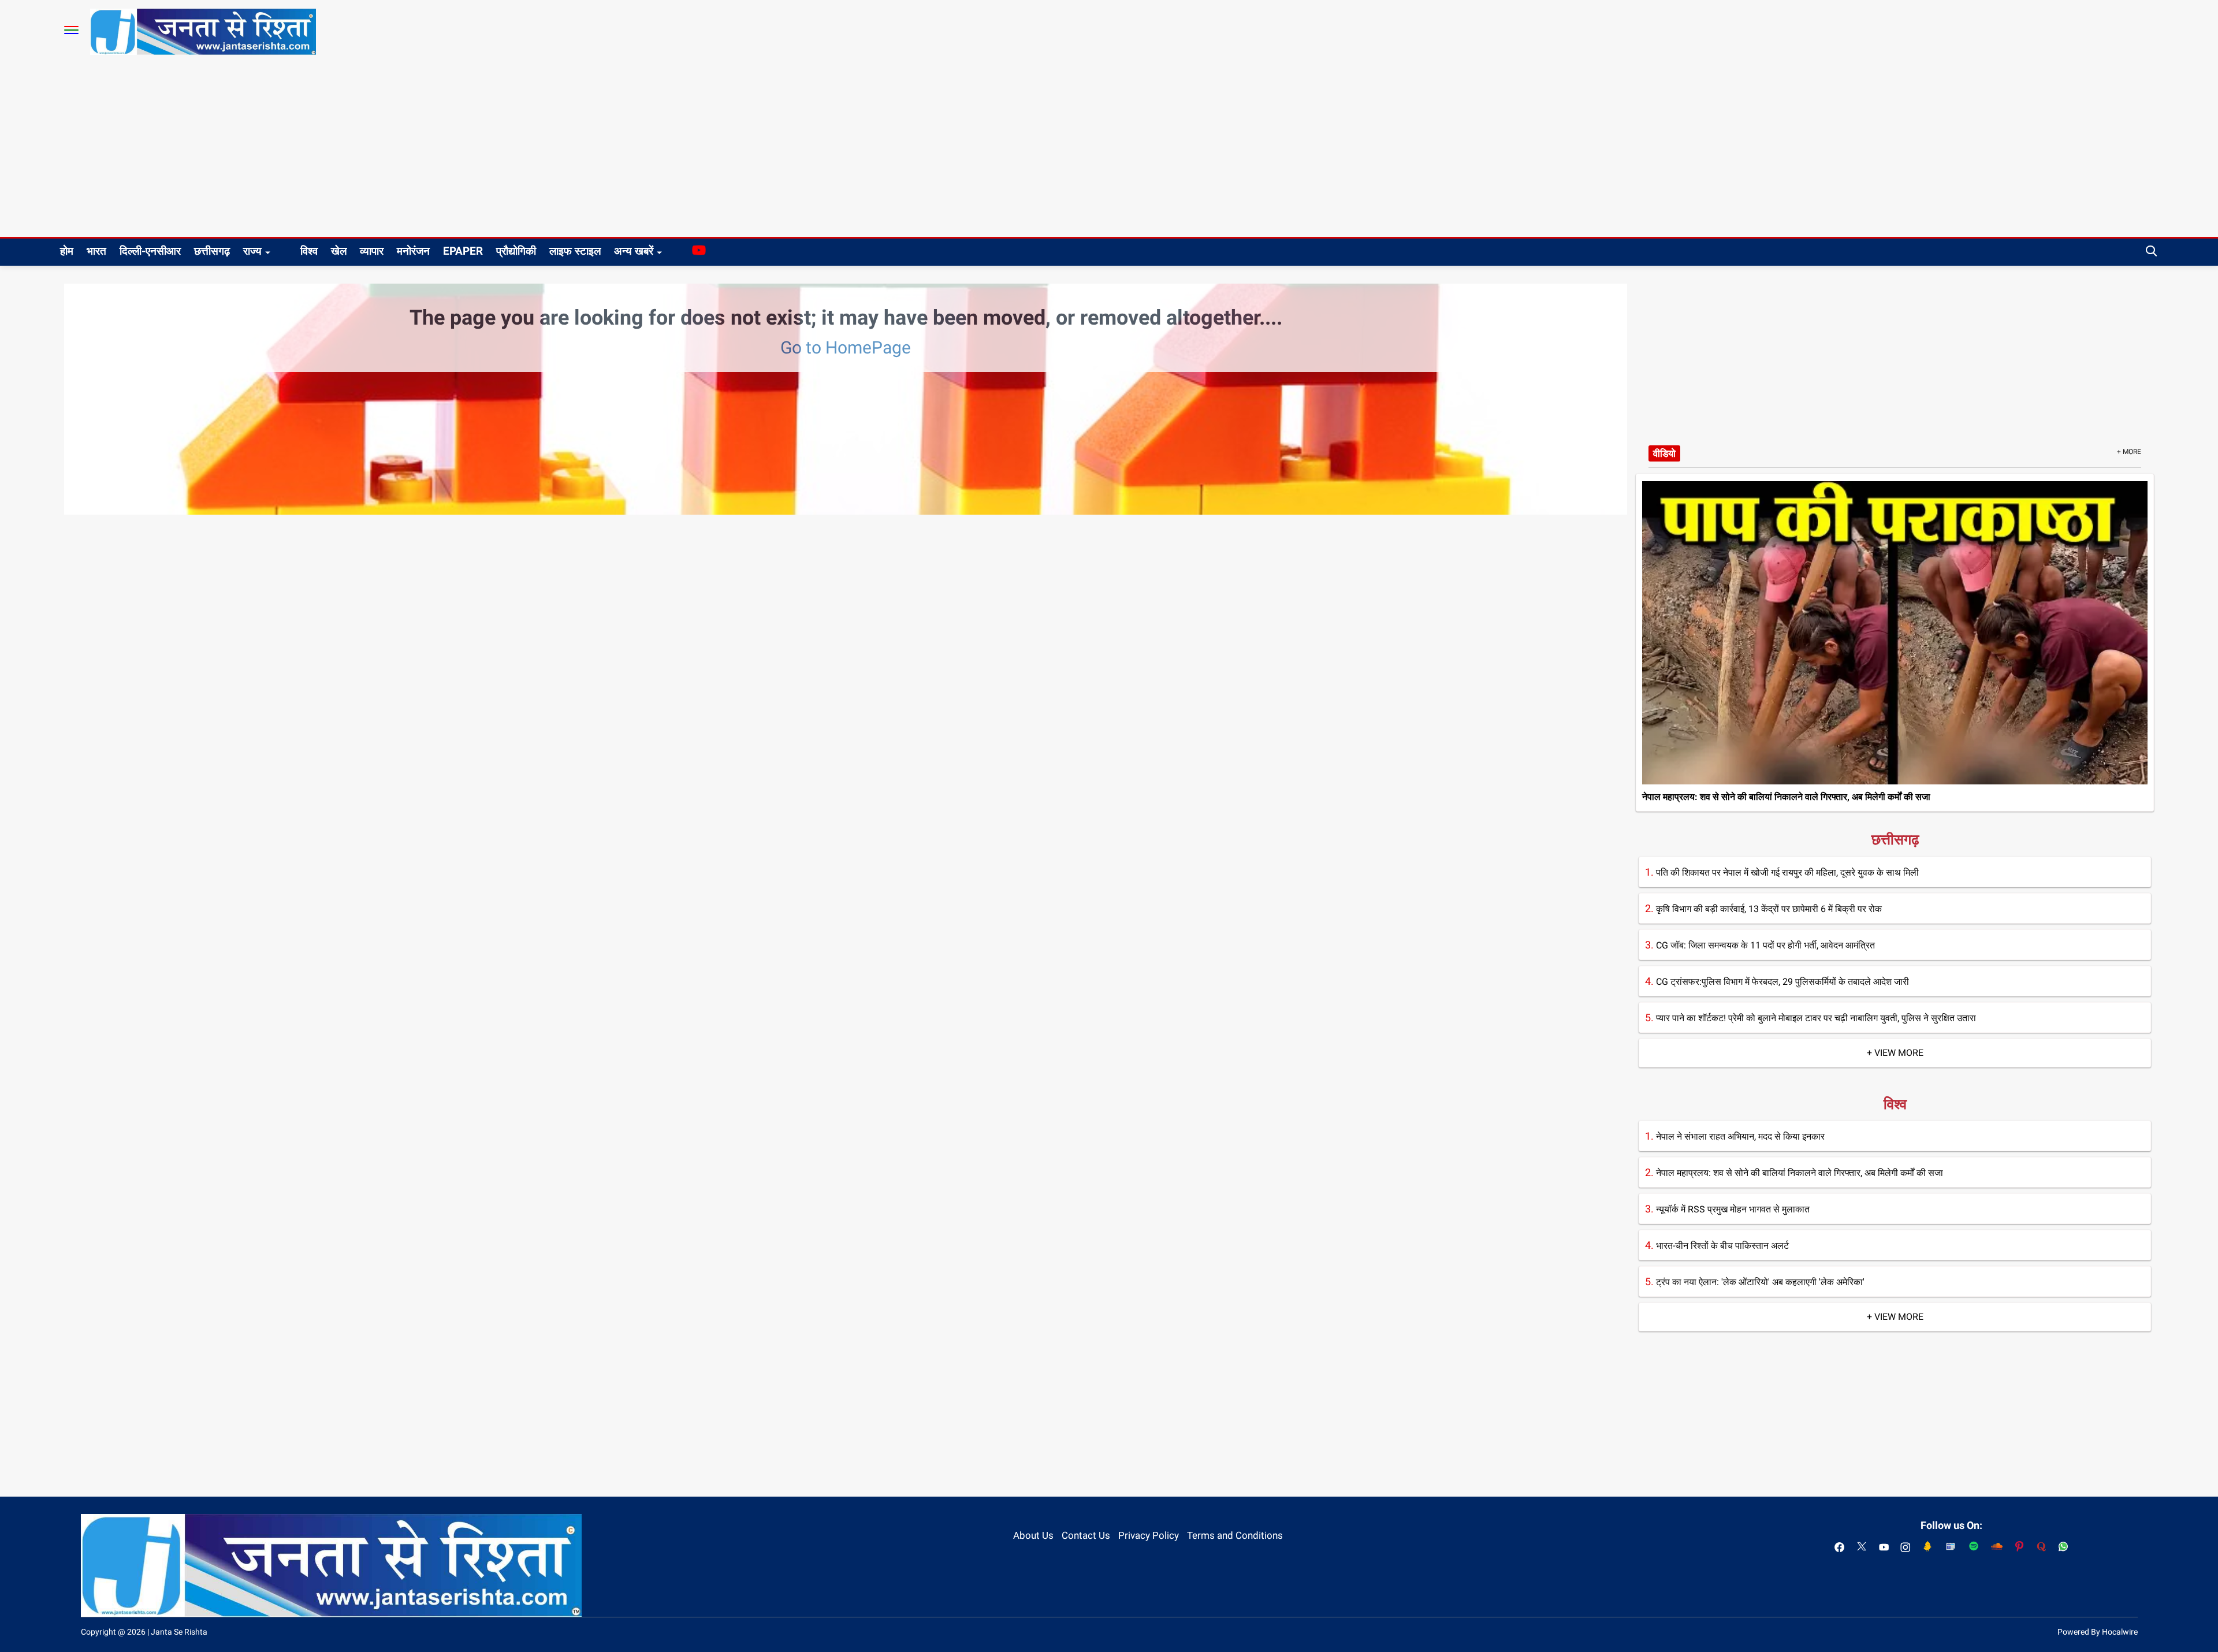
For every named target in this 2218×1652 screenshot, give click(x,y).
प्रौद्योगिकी (516, 251)
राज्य (252, 251)
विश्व (309, 251)
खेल (339, 251)
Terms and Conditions (1235, 1535)
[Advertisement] (1109, 150)
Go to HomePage (846, 347)
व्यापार (372, 251)
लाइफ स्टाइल (575, 251)
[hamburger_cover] (71, 30)
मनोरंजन (413, 251)
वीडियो (1664, 453)
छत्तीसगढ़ (212, 251)
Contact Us (1086, 1535)
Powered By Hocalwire (2098, 1632)
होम (67, 251)
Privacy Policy (1149, 1535)
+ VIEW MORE (1895, 1053)
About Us (1033, 1535)
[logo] (203, 31)
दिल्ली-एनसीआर (150, 251)
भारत (96, 251)
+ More (2129, 452)
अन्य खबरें (634, 251)
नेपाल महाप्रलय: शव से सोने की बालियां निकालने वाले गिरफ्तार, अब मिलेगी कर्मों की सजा (1786, 797)
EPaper (463, 251)
